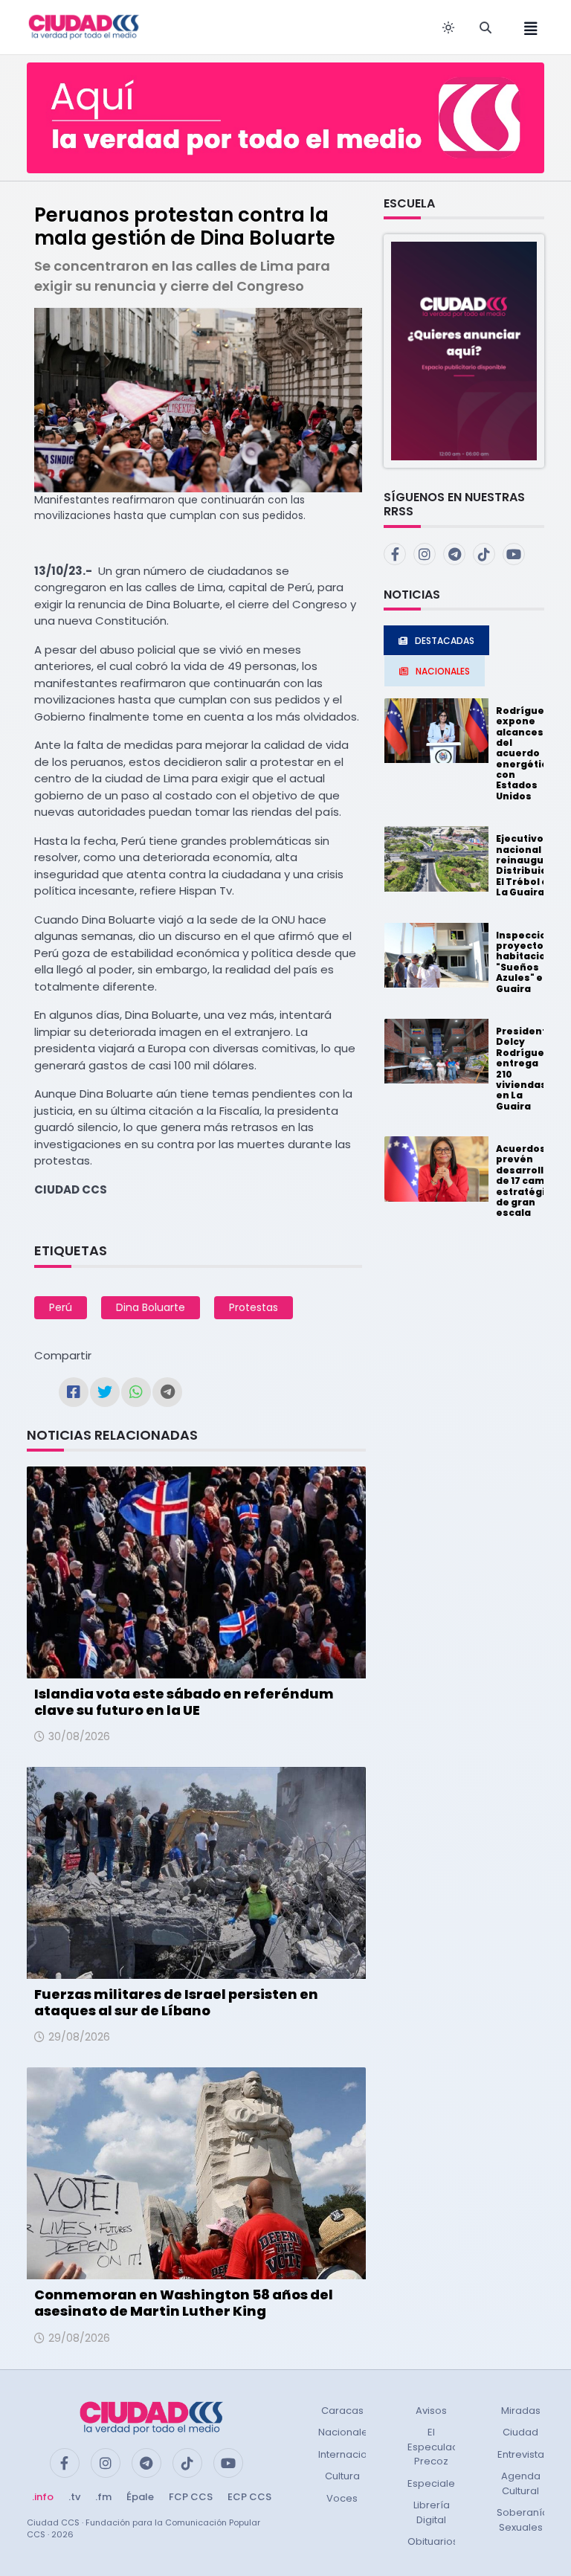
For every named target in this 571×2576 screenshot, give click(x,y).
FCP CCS (191, 2497)
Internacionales (356, 2454)
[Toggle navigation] (526, 27)
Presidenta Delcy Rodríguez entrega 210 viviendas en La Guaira (525, 1069)
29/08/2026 (79, 2037)
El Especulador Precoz (438, 2447)
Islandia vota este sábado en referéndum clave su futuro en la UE (184, 1702)
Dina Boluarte (151, 1307)
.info (43, 2497)
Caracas (342, 2411)
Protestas (254, 1307)
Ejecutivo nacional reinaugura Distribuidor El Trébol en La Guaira (527, 865)
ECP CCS (249, 2497)
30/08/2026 (79, 1736)
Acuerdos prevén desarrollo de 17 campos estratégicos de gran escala (530, 1181)
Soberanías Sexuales (525, 2520)
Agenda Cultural (521, 2483)
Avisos (431, 2411)
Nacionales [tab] (443, 671)
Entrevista (521, 2454)
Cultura (342, 2476)
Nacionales (346, 2432)
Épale (140, 2497)
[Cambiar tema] (448, 28)
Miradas (521, 2411)
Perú (61, 1307)
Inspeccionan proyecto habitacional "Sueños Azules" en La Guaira (531, 962)
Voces (342, 2498)
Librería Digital (432, 2512)
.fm (103, 2497)
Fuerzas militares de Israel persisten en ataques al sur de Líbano (176, 2002)
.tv (74, 2497)
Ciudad (520, 2432)
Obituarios (433, 2541)
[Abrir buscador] (485, 28)
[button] (464, 351)
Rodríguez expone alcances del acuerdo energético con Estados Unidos (525, 753)
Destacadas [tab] (445, 641)
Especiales (434, 2483)
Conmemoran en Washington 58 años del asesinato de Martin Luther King (184, 2303)
